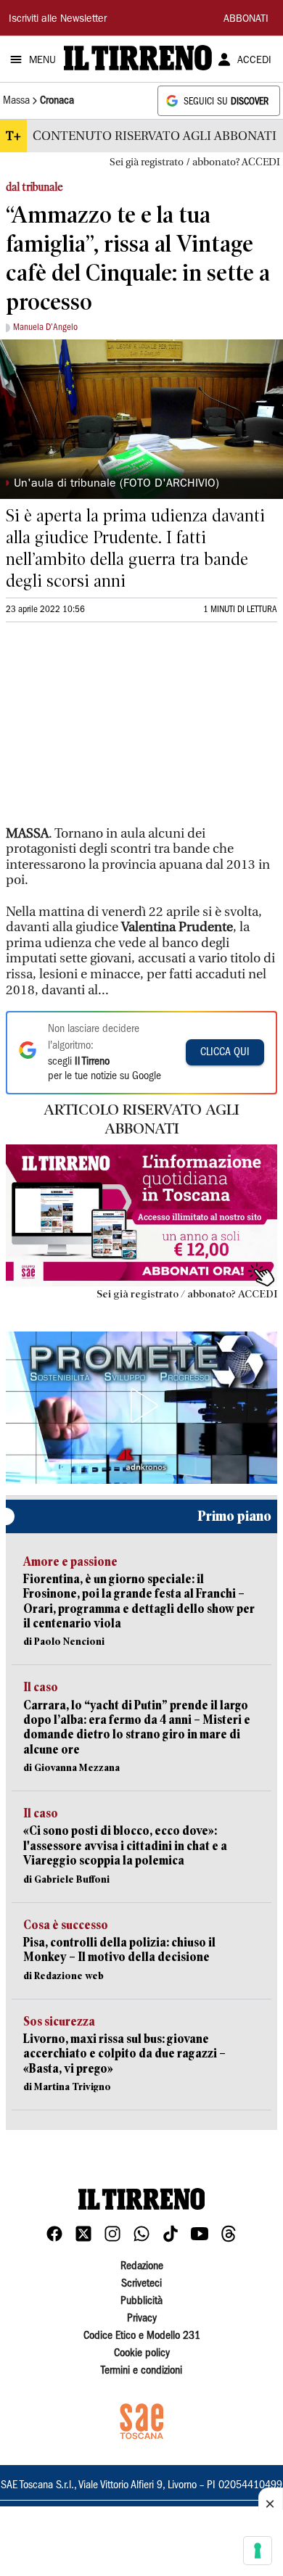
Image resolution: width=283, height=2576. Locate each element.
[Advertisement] (115, 730)
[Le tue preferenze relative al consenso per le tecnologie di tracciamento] (258, 2551)
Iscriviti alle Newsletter (58, 20)
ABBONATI (246, 20)
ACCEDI (254, 61)
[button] (141, 1405)
